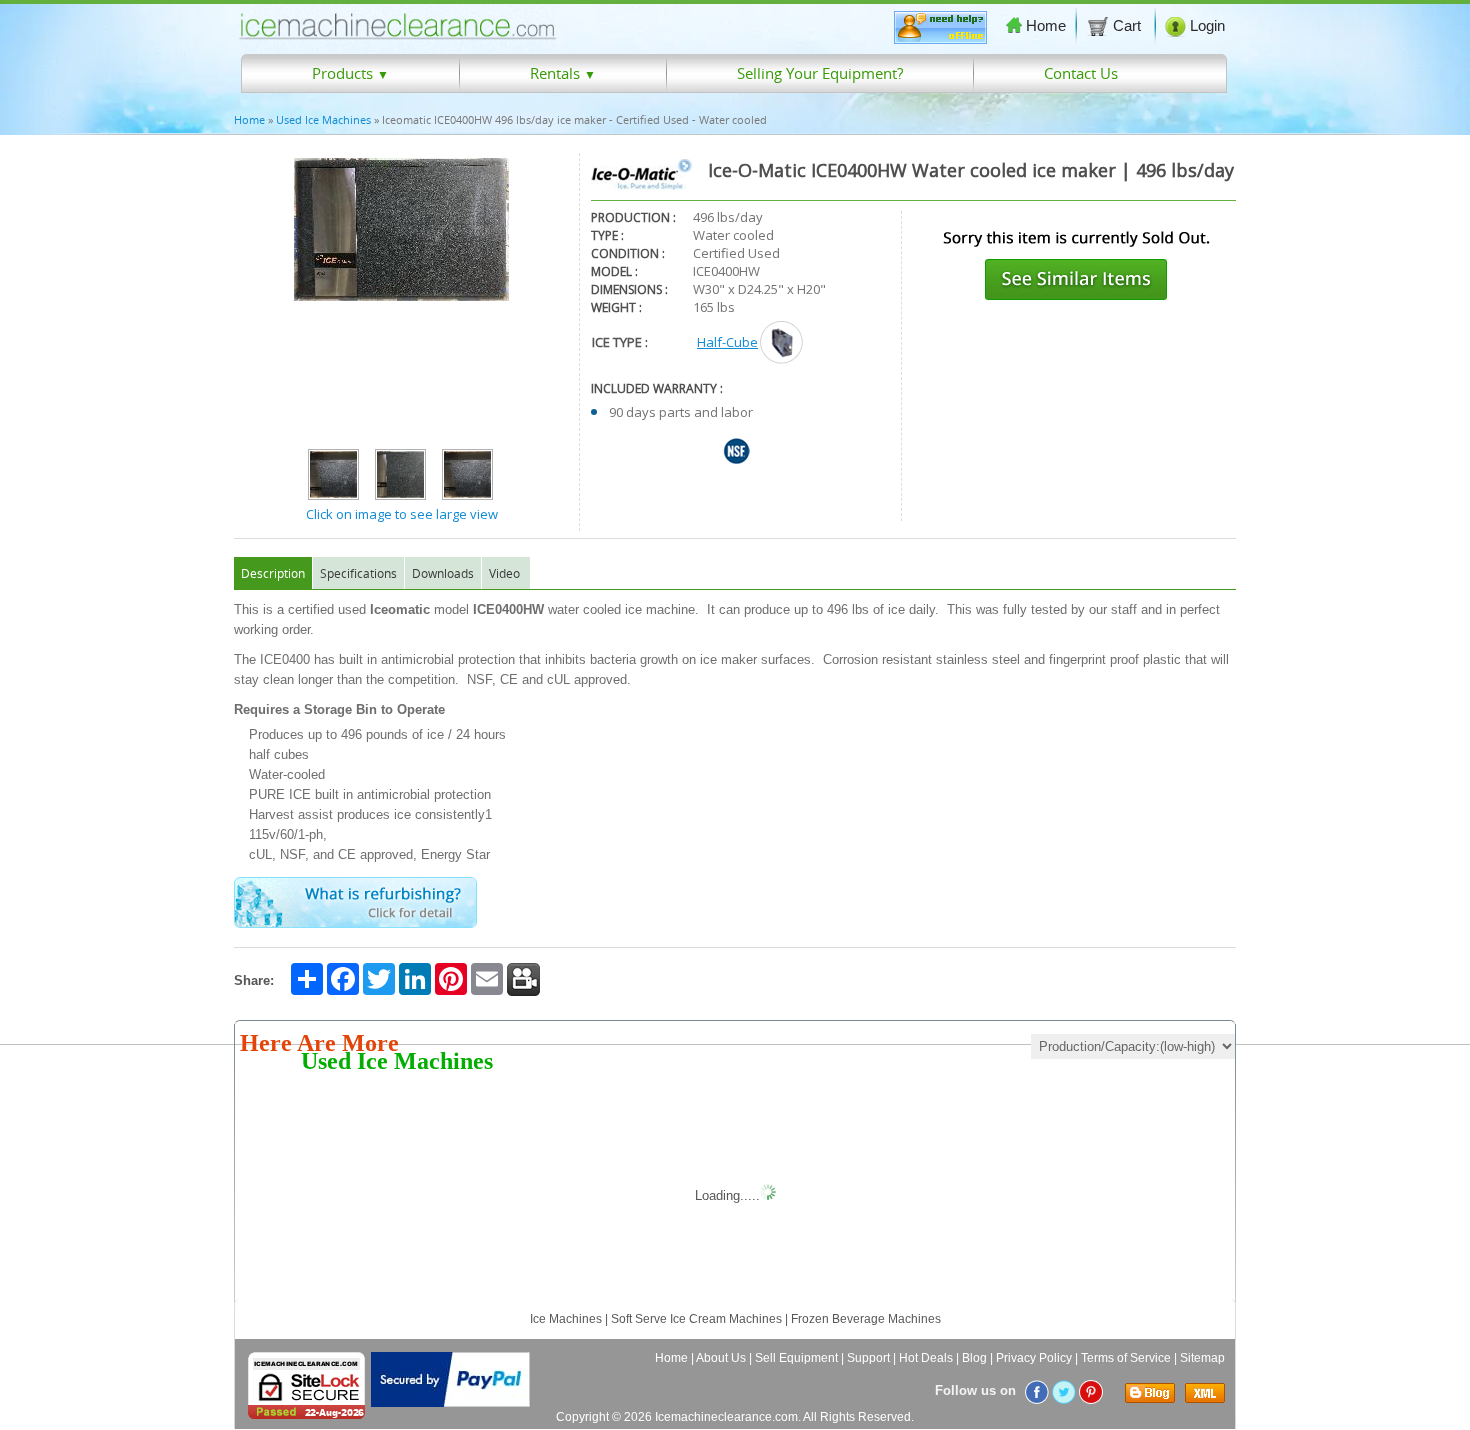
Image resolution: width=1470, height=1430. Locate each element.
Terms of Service (1126, 1358)
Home (1046, 25)
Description (273, 573)
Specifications (358, 573)
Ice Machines (566, 1319)
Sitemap (1202, 1358)
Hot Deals (926, 1358)
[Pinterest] (1091, 1391)
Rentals (563, 73)
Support (868, 1358)
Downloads (443, 573)
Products (350, 73)
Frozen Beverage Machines (866, 1319)
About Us (721, 1358)
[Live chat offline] (940, 39)
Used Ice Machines (323, 119)
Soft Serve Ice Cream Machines (696, 1319)
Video (504, 573)
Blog (974, 1358)
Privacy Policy (1034, 1358)
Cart (1129, 25)
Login (1207, 25)
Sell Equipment (796, 1358)
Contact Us (1081, 73)
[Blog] (1146, 1399)
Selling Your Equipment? (820, 73)
